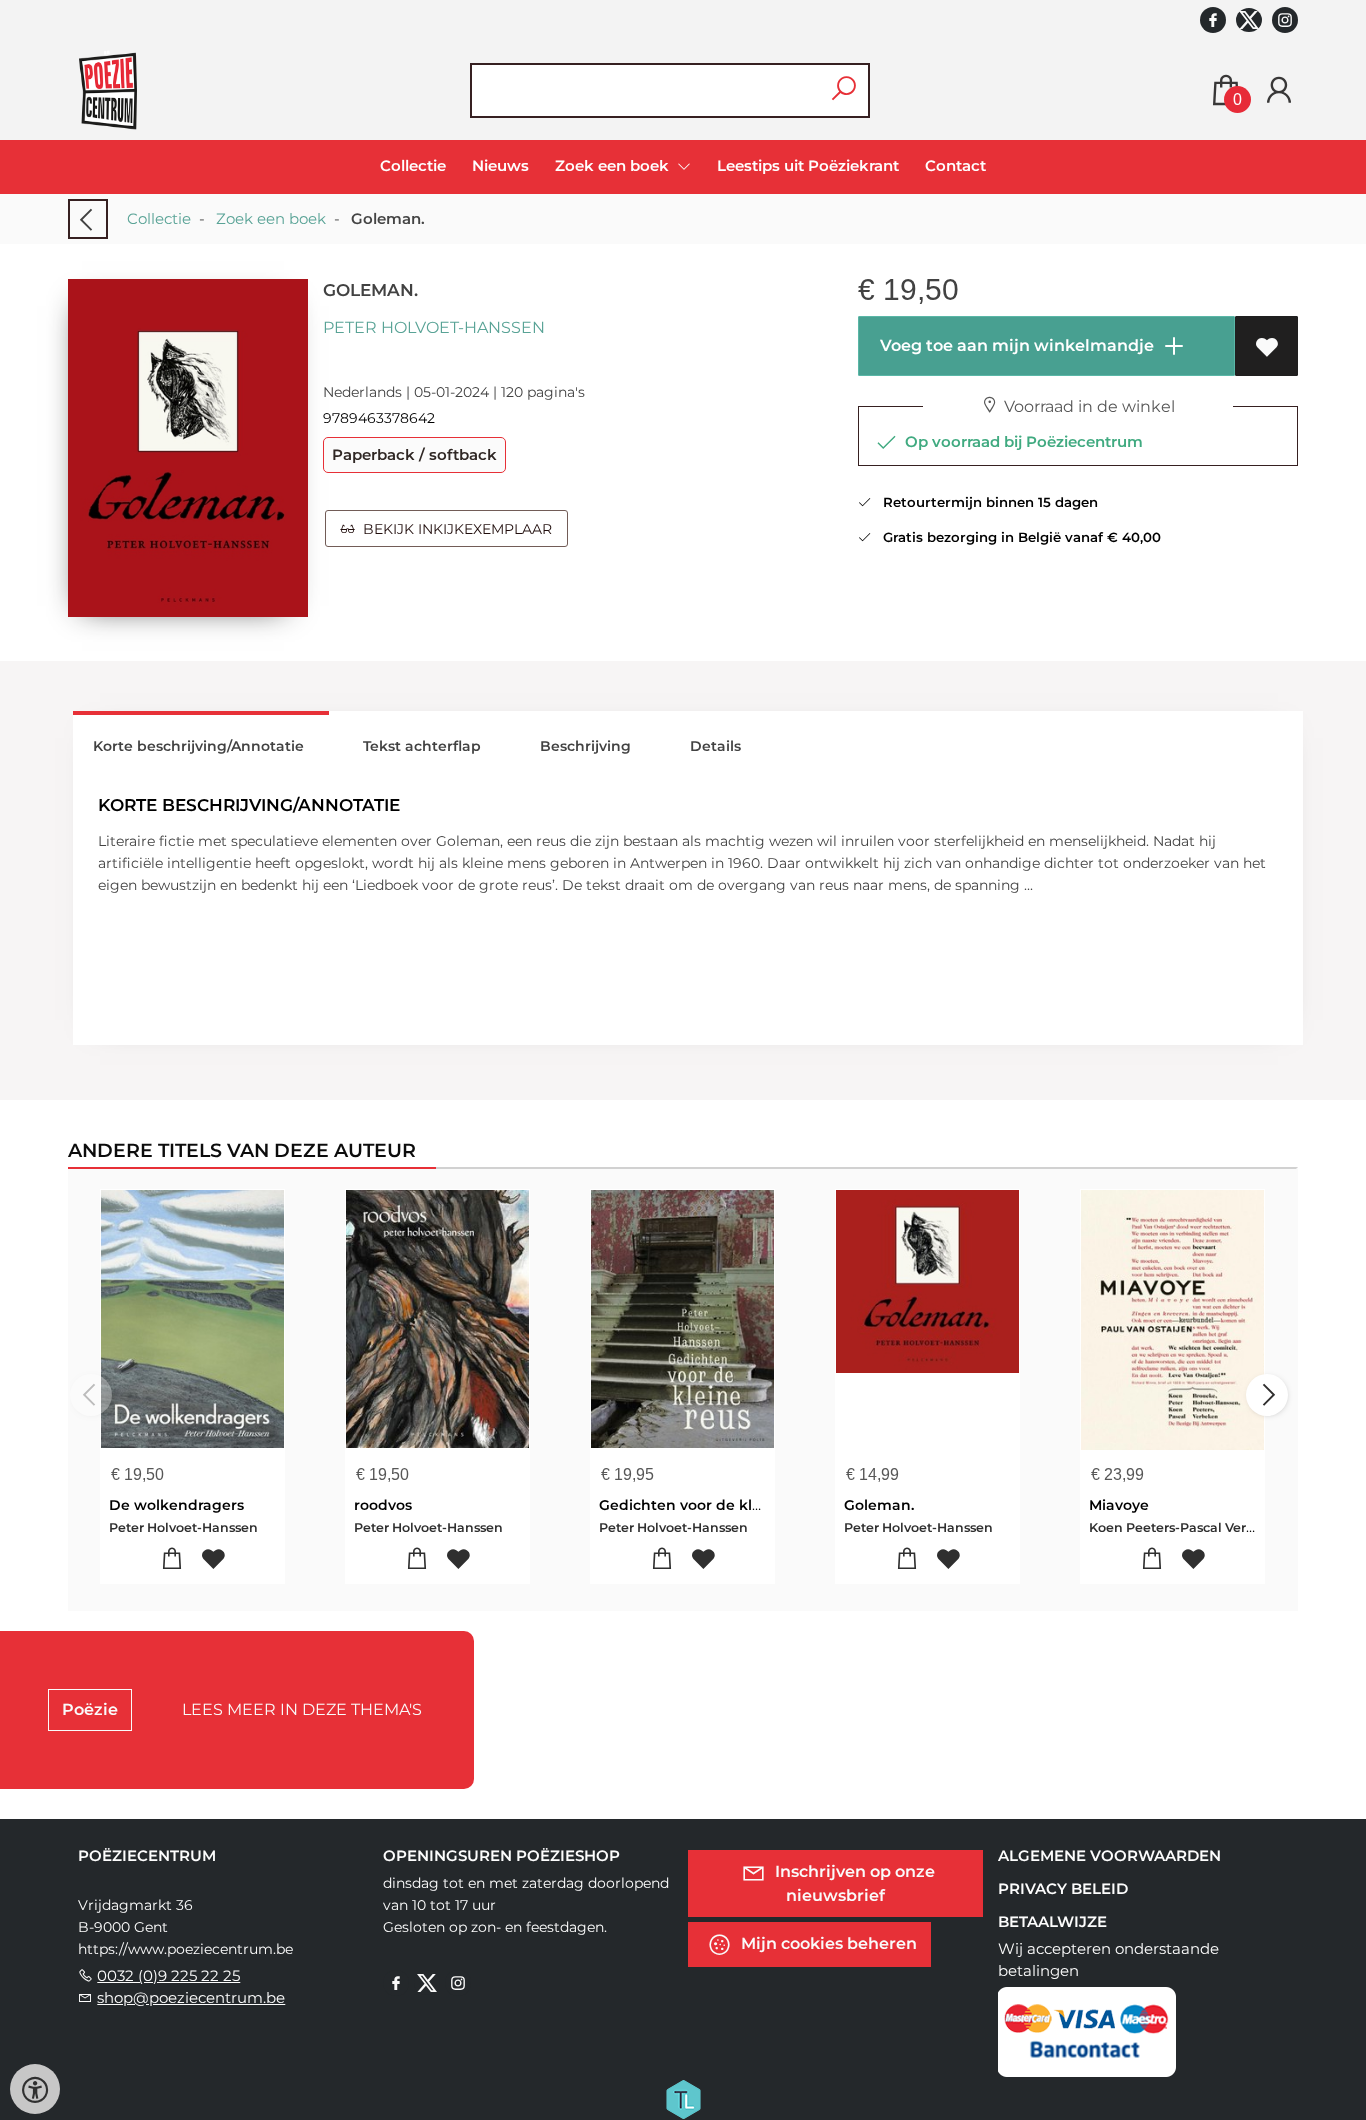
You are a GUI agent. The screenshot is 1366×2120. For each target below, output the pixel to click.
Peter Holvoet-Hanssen (434, 327)
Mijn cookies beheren (827, 1943)
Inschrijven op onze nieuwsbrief (853, 1883)
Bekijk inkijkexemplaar (453, 529)
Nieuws (500, 165)
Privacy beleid (1063, 1888)
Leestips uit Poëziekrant (808, 165)
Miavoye (1119, 1505)
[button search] (843, 90)
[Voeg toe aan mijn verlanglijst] (1266, 346)
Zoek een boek (271, 218)
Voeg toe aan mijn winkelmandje (1015, 345)
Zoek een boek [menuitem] (614, 165)
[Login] (1279, 90)
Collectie (413, 165)
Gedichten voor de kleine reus (709, 1505)
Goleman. (879, 1505)
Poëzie (90, 1709)
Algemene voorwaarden (1109, 1855)
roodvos (383, 1505)
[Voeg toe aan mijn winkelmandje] (172, 1559)
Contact (955, 165)
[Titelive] (683, 2098)
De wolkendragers (176, 1505)
